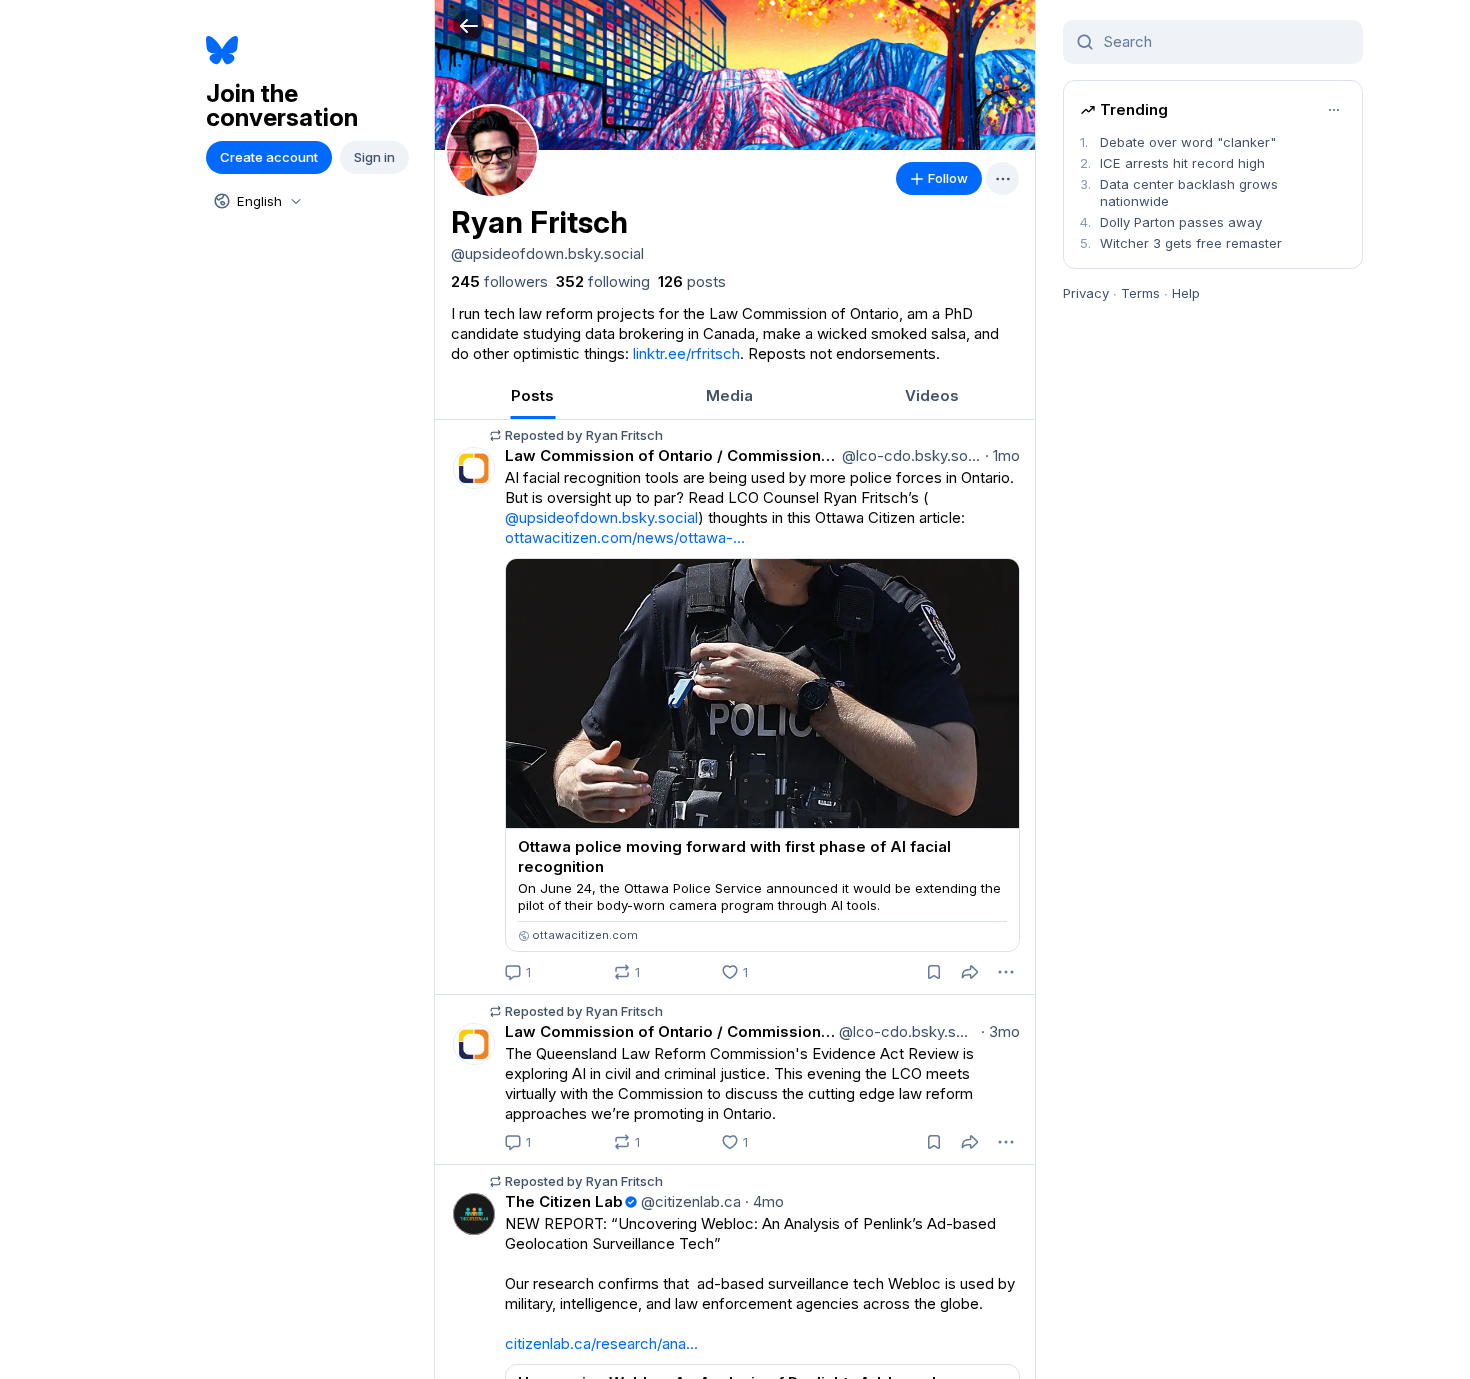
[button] (468, 25)
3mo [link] (1000, 1031)
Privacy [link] (1086, 293)
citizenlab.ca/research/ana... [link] (601, 1343)
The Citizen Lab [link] (564, 1201)
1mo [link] (1002, 455)
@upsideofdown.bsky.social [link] (601, 517)
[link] (499, 282)
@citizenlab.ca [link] (689, 1201)
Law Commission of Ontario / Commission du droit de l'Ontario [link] (671, 455)
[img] (735, 75)
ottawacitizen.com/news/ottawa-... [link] (625, 537)
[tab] (532, 395)
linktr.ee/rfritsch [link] (686, 353)
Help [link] (1186, 293)
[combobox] (256, 201)
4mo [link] (764, 1201)
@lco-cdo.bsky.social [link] (909, 455)
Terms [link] (1140, 293)
